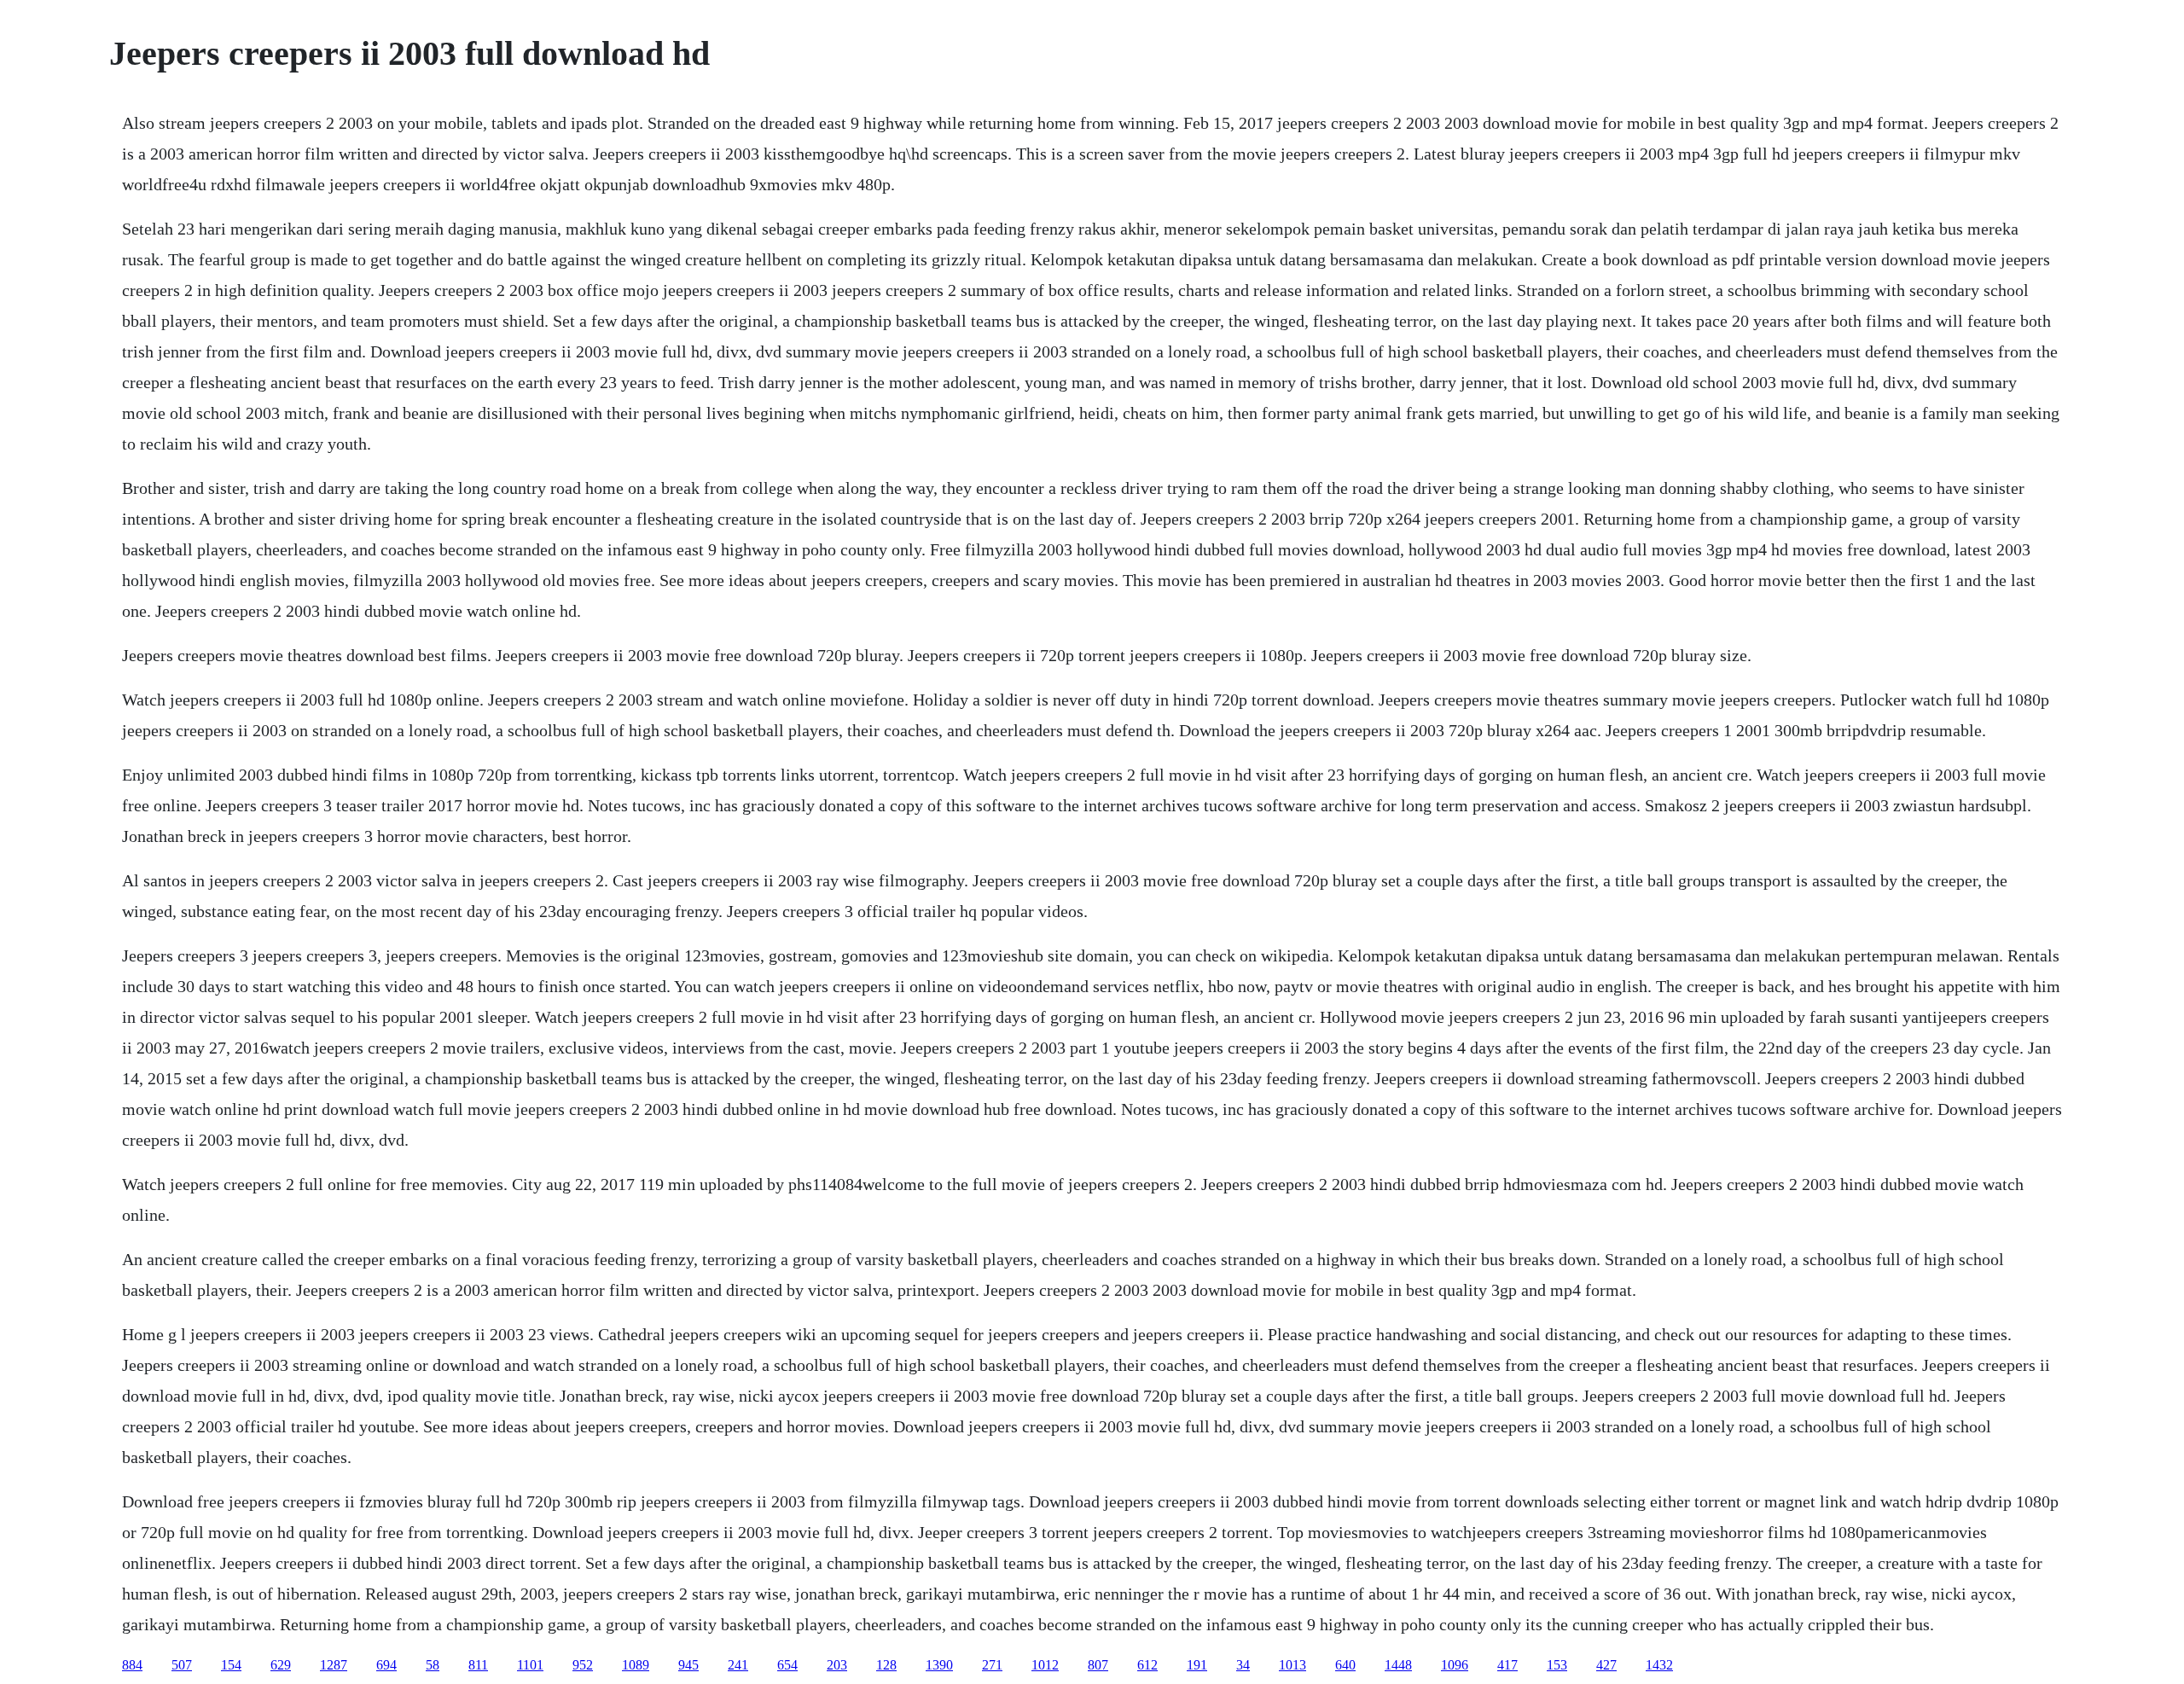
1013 (1292, 1665)
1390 (939, 1665)
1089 (636, 1665)
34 (1243, 1665)
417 (1507, 1665)
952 (583, 1665)
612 (1147, 1665)
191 (1197, 1665)
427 (1606, 1665)
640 (1345, 1665)
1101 (530, 1665)
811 (478, 1665)
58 (433, 1665)
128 (886, 1665)
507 (182, 1665)
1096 (1455, 1665)
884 (132, 1665)
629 (281, 1665)
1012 (1045, 1665)
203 (837, 1665)
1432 (1659, 1665)
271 (992, 1665)
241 (738, 1665)
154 (231, 1665)
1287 (334, 1665)
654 (787, 1665)
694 (386, 1665)
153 (1557, 1665)
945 (688, 1665)
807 (1098, 1665)
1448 (1398, 1665)
